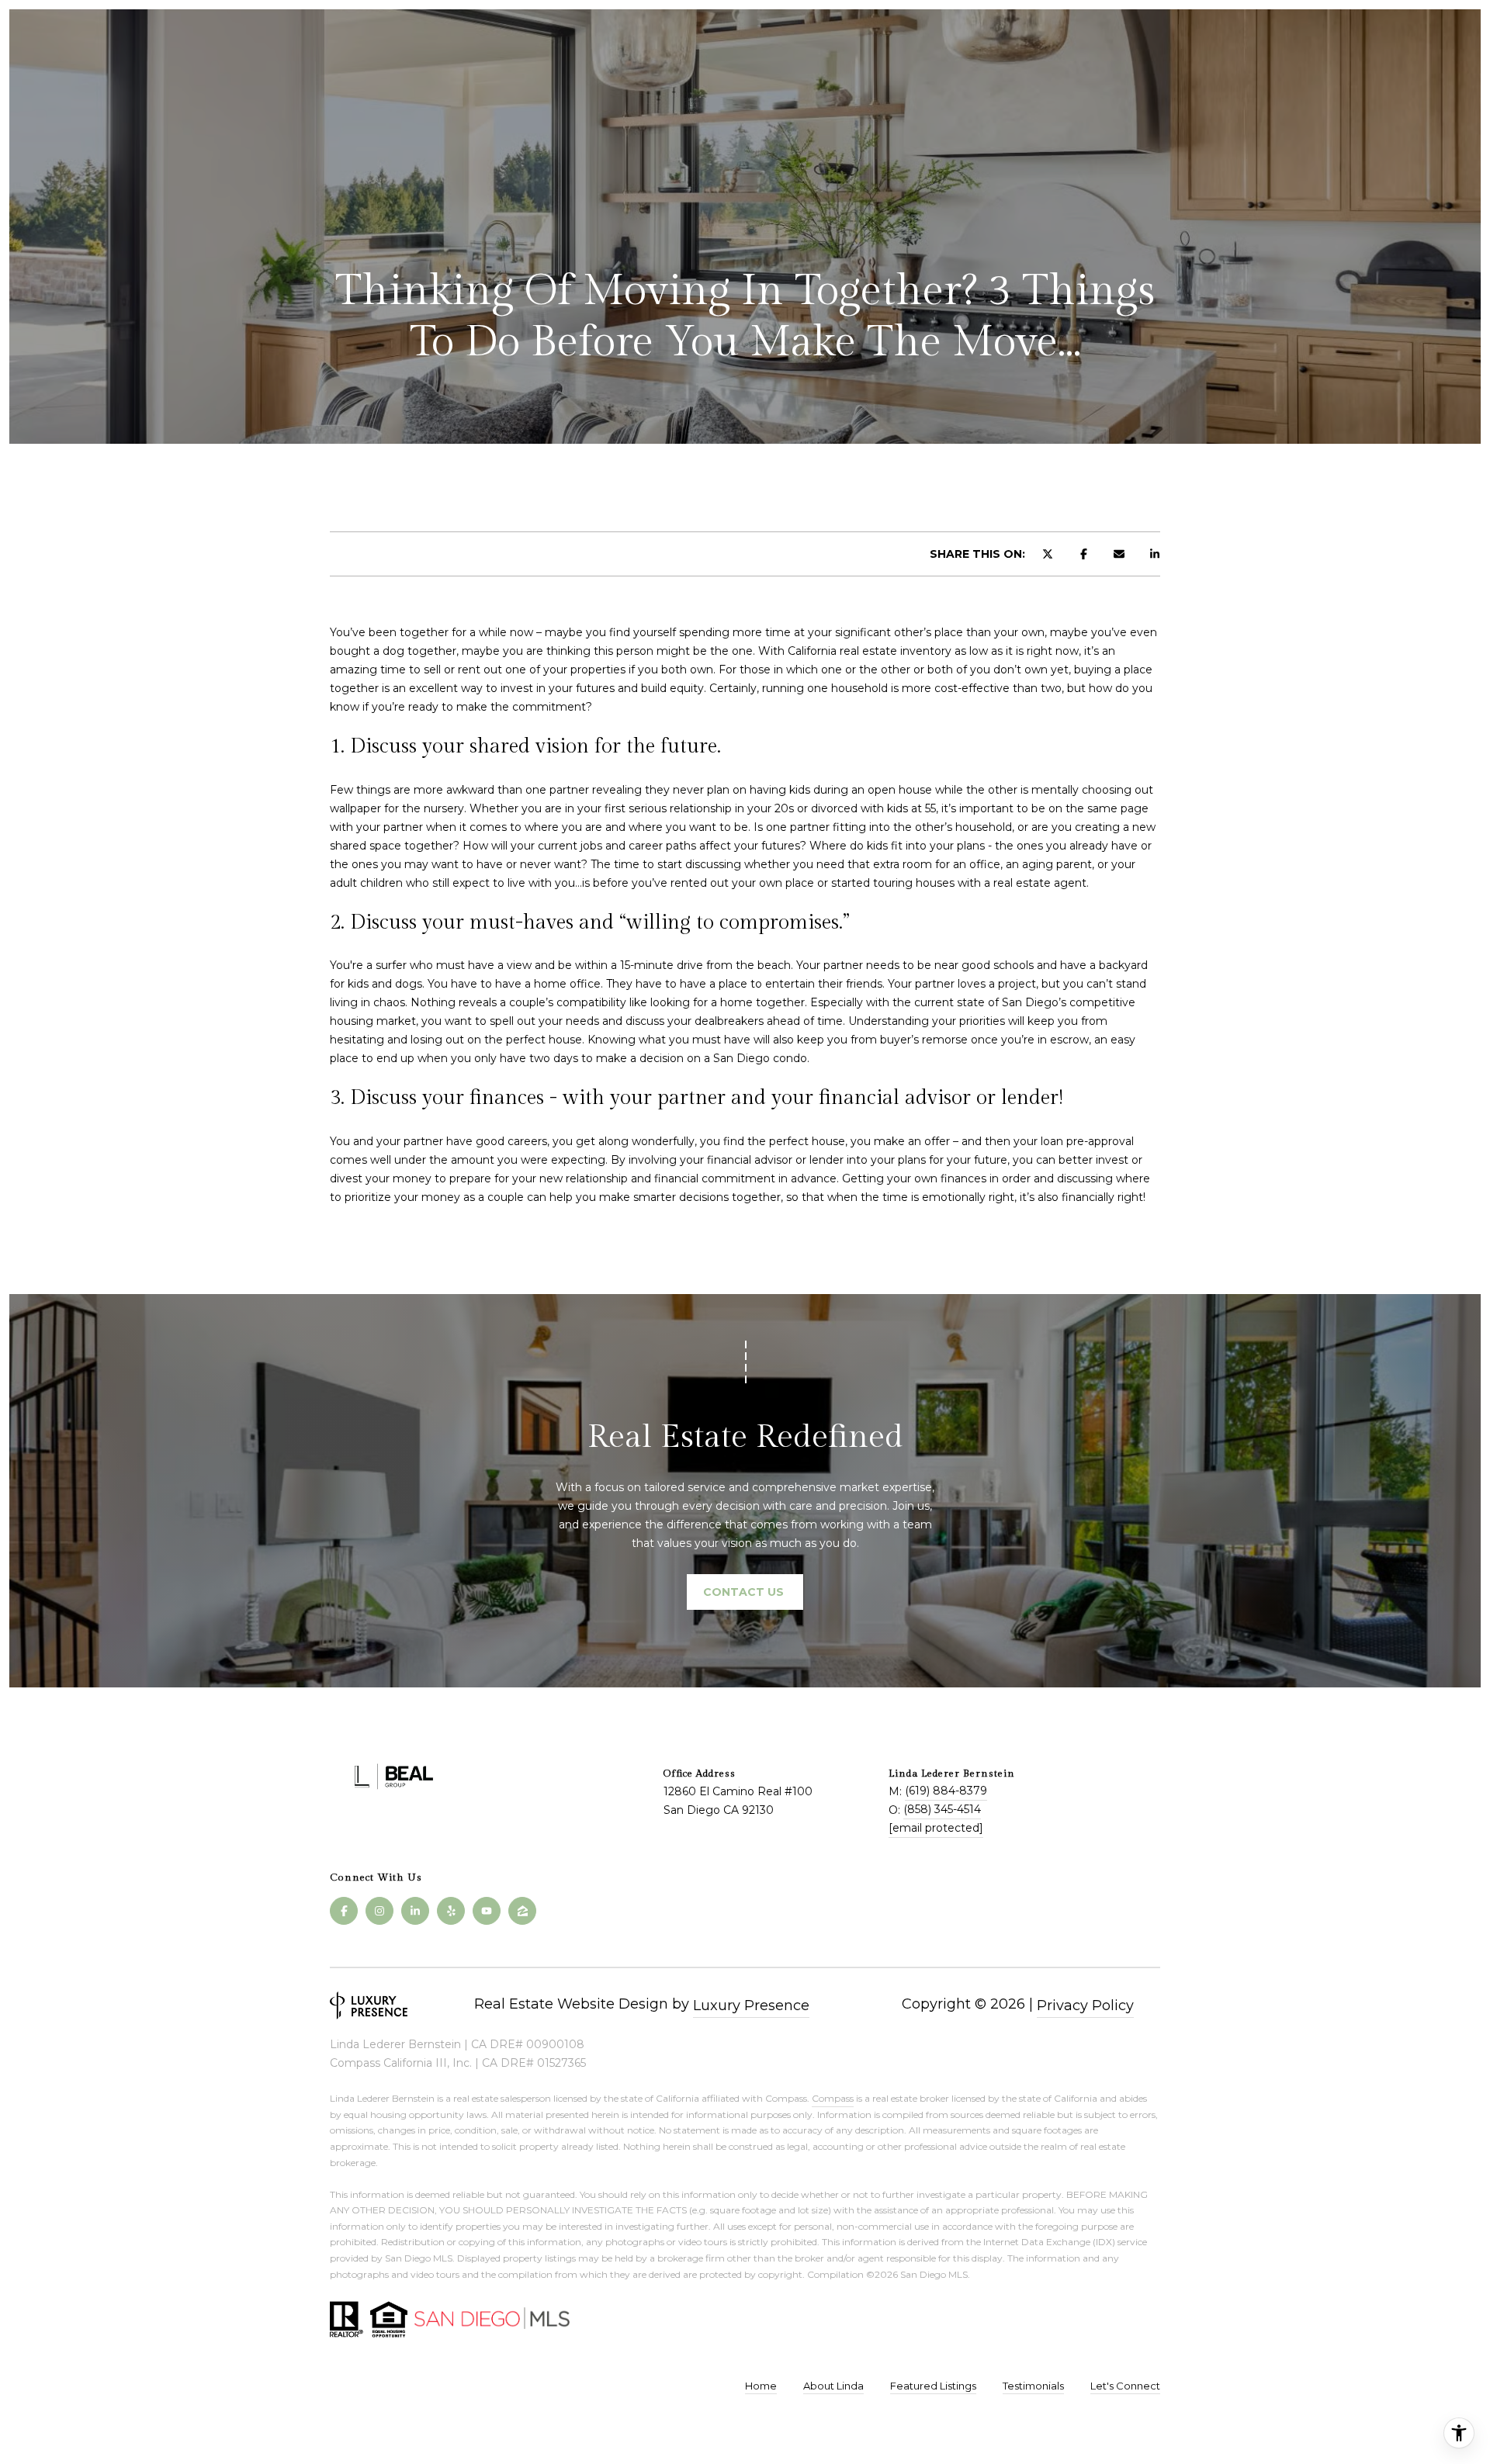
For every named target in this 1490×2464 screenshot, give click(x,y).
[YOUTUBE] (487, 1911)
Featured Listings (933, 2386)
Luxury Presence (751, 2005)
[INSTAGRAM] (379, 1911)
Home (761, 2386)
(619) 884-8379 (946, 1791)
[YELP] (451, 1911)
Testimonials (1033, 2386)
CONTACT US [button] (745, 1592)
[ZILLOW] (522, 1911)
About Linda (833, 2386)
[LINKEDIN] (415, 1911)
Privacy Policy (1085, 2005)
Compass (833, 2098)
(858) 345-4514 (942, 1809)
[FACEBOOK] (344, 1911)
